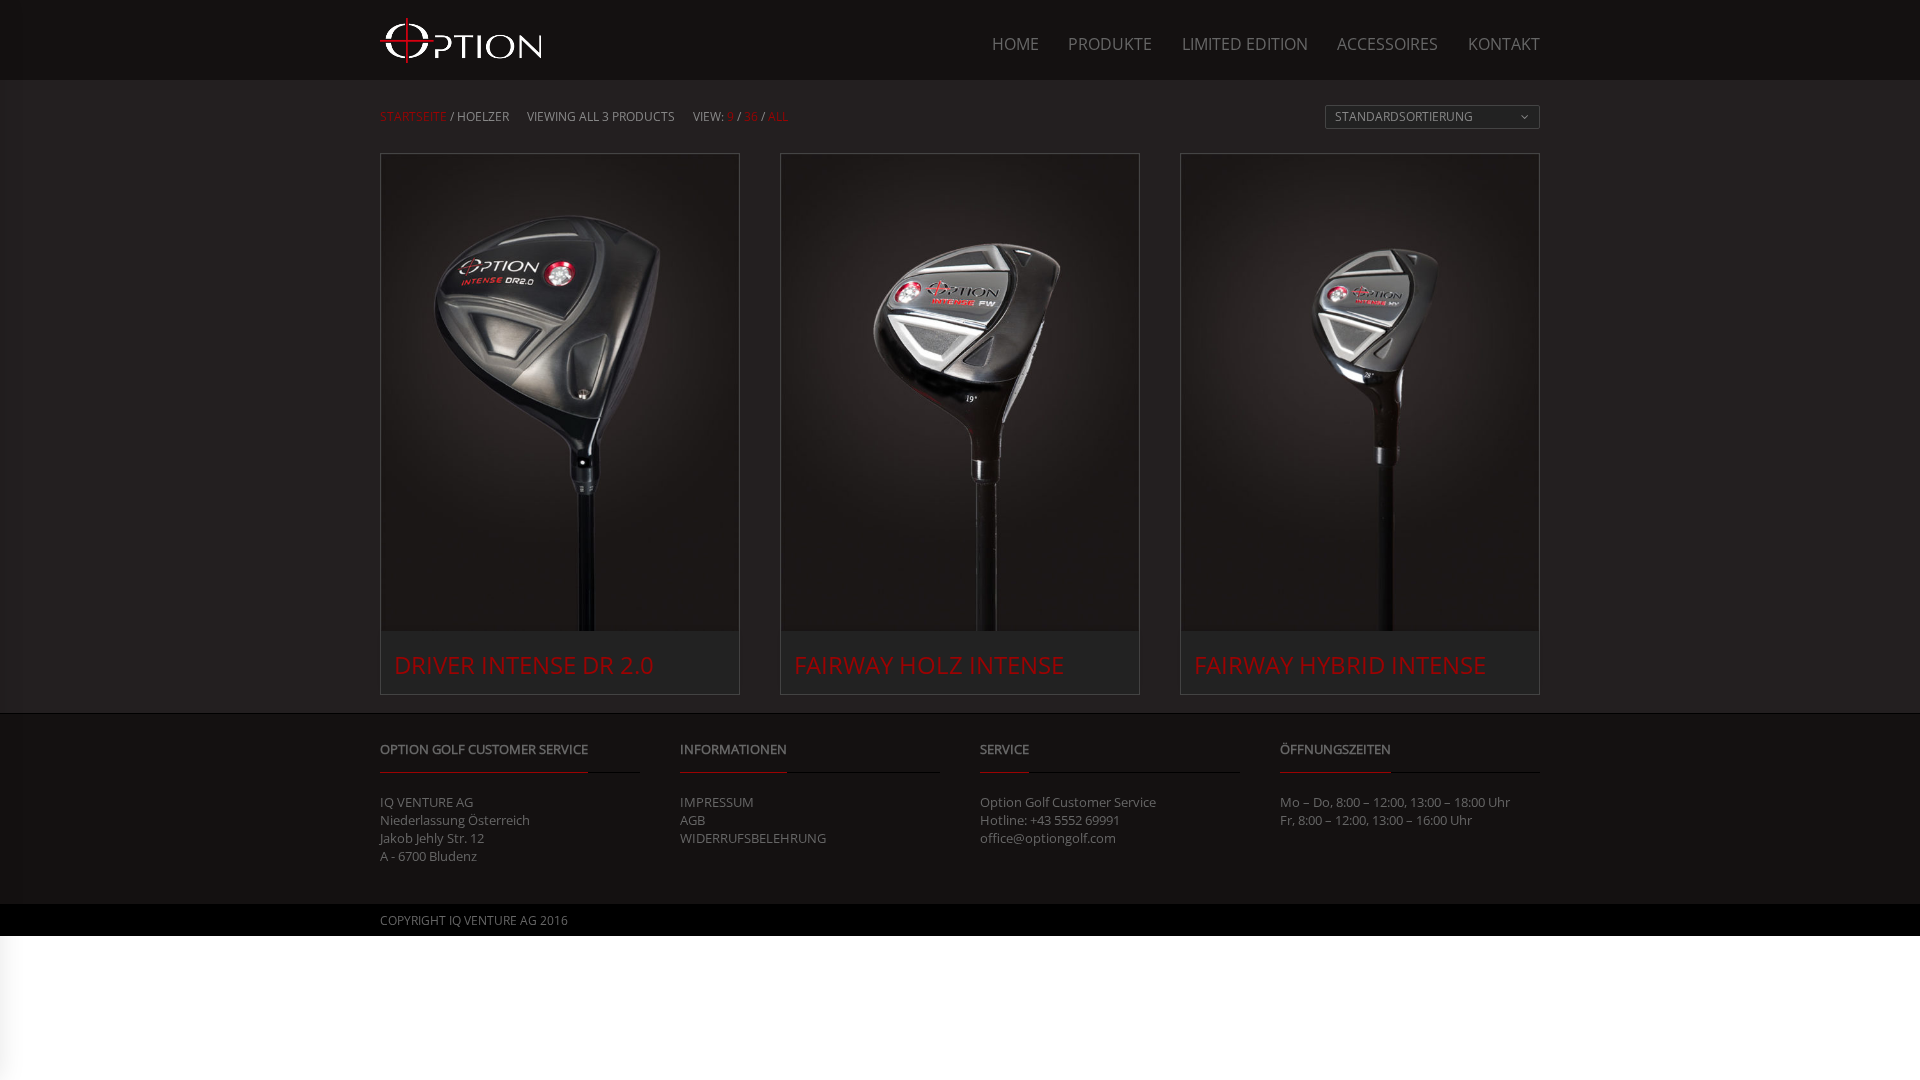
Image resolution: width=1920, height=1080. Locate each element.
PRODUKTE (1110, 44)
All (778, 116)
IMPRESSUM (717, 802)
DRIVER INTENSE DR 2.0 (524, 664)
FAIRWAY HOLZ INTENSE (929, 664)
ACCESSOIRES (1387, 44)
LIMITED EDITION (1245, 44)
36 (751, 116)
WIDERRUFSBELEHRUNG (753, 838)
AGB (692, 820)
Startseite (413, 116)
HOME (1015, 44)
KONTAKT (1504, 44)
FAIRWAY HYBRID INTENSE (1340, 664)
